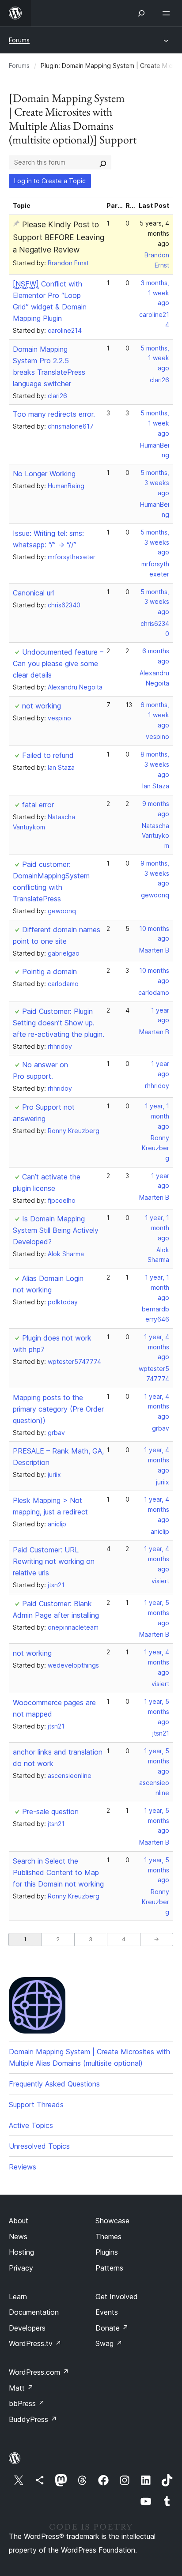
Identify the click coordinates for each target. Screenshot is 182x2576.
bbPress (27, 2403)
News (18, 2237)
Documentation (34, 2312)
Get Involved (117, 2297)
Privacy (21, 2268)
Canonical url (33, 593)
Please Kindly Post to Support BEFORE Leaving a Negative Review (59, 237)
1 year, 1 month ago (157, 1116)
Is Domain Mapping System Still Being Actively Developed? (56, 1230)
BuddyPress (33, 2419)
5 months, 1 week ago (155, 358)
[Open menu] (168, 13)
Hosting (21, 2252)
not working (42, 706)
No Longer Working (44, 474)
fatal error (38, 805)
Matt (21, 2388)
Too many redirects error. (54, 414)
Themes (108, 2237)
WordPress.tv (35, 2343)
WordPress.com (39, 2372)
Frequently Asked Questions (54, 2084)
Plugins (107, 2252)
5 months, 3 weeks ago (155, 483)
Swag (109, 2343)
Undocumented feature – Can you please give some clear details (58, 663)
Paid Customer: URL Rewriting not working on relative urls (54, 1561)
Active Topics (31, 2125)
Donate (112, 2328)
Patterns (109, 2268)
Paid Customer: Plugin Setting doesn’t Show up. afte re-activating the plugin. (59, 1023)
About (19, 2221)
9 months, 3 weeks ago (155, 873)
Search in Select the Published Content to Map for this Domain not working (58, 1872)
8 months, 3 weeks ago (155, 764)
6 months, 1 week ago (155, 715)
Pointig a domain (49, 972)
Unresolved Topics (39, 2146)
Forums (19, 40)
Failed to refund (48, 755)
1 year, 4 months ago (157, 1347)
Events (107, 2312)
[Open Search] (141, 13)
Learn (18, 2297)
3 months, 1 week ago (155, 293)
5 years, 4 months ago (154, 233)
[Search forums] (103, 162)
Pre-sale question (50, 1811)
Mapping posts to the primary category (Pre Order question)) (58, 1409)
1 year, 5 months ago (157, 1613)
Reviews (23, 2167)
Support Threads (36, 2105)
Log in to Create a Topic (50, 181)
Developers (27, 2328)
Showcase (112, 2221)
